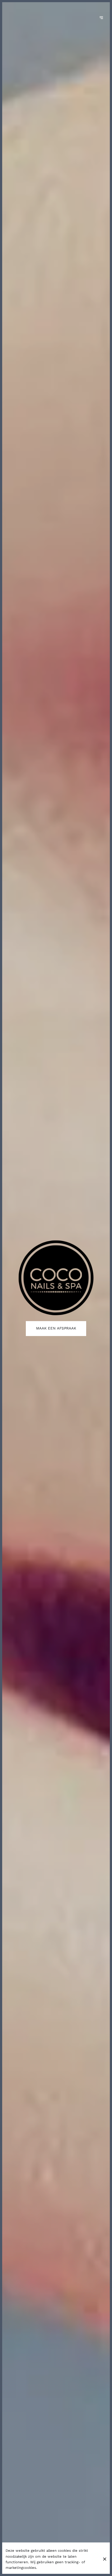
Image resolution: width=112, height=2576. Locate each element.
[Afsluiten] (105, 2559)
